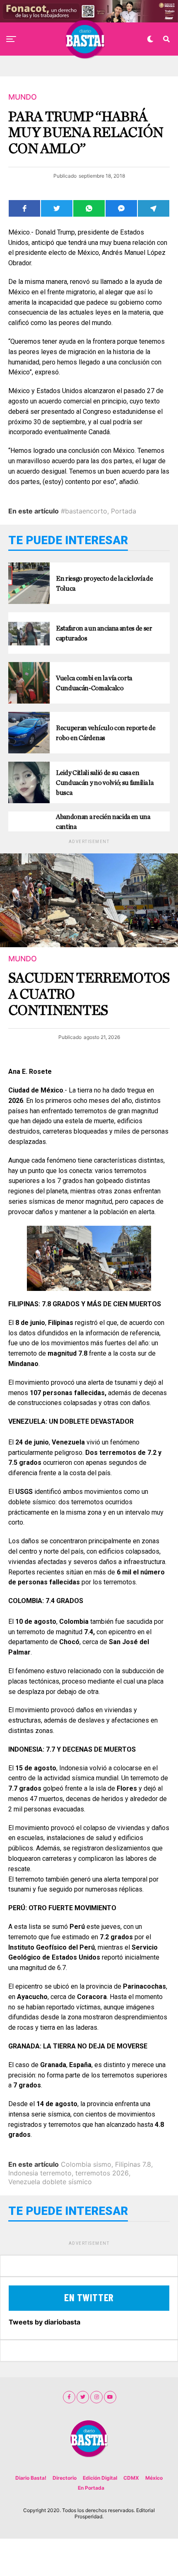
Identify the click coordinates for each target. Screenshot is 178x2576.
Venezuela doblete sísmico (50, 2182)
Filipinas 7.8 (133, 2164)
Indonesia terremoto (40, 2173)
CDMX (131, 2478)
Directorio (65, 2478)
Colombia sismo (86, 2164)
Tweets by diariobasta (44, 2322)
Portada (124, 511)
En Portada (91, 2488)
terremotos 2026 (102, 2173)
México (154, 2478)
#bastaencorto (84, 511)
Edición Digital (100, 2478)
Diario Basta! (31, 2478)
